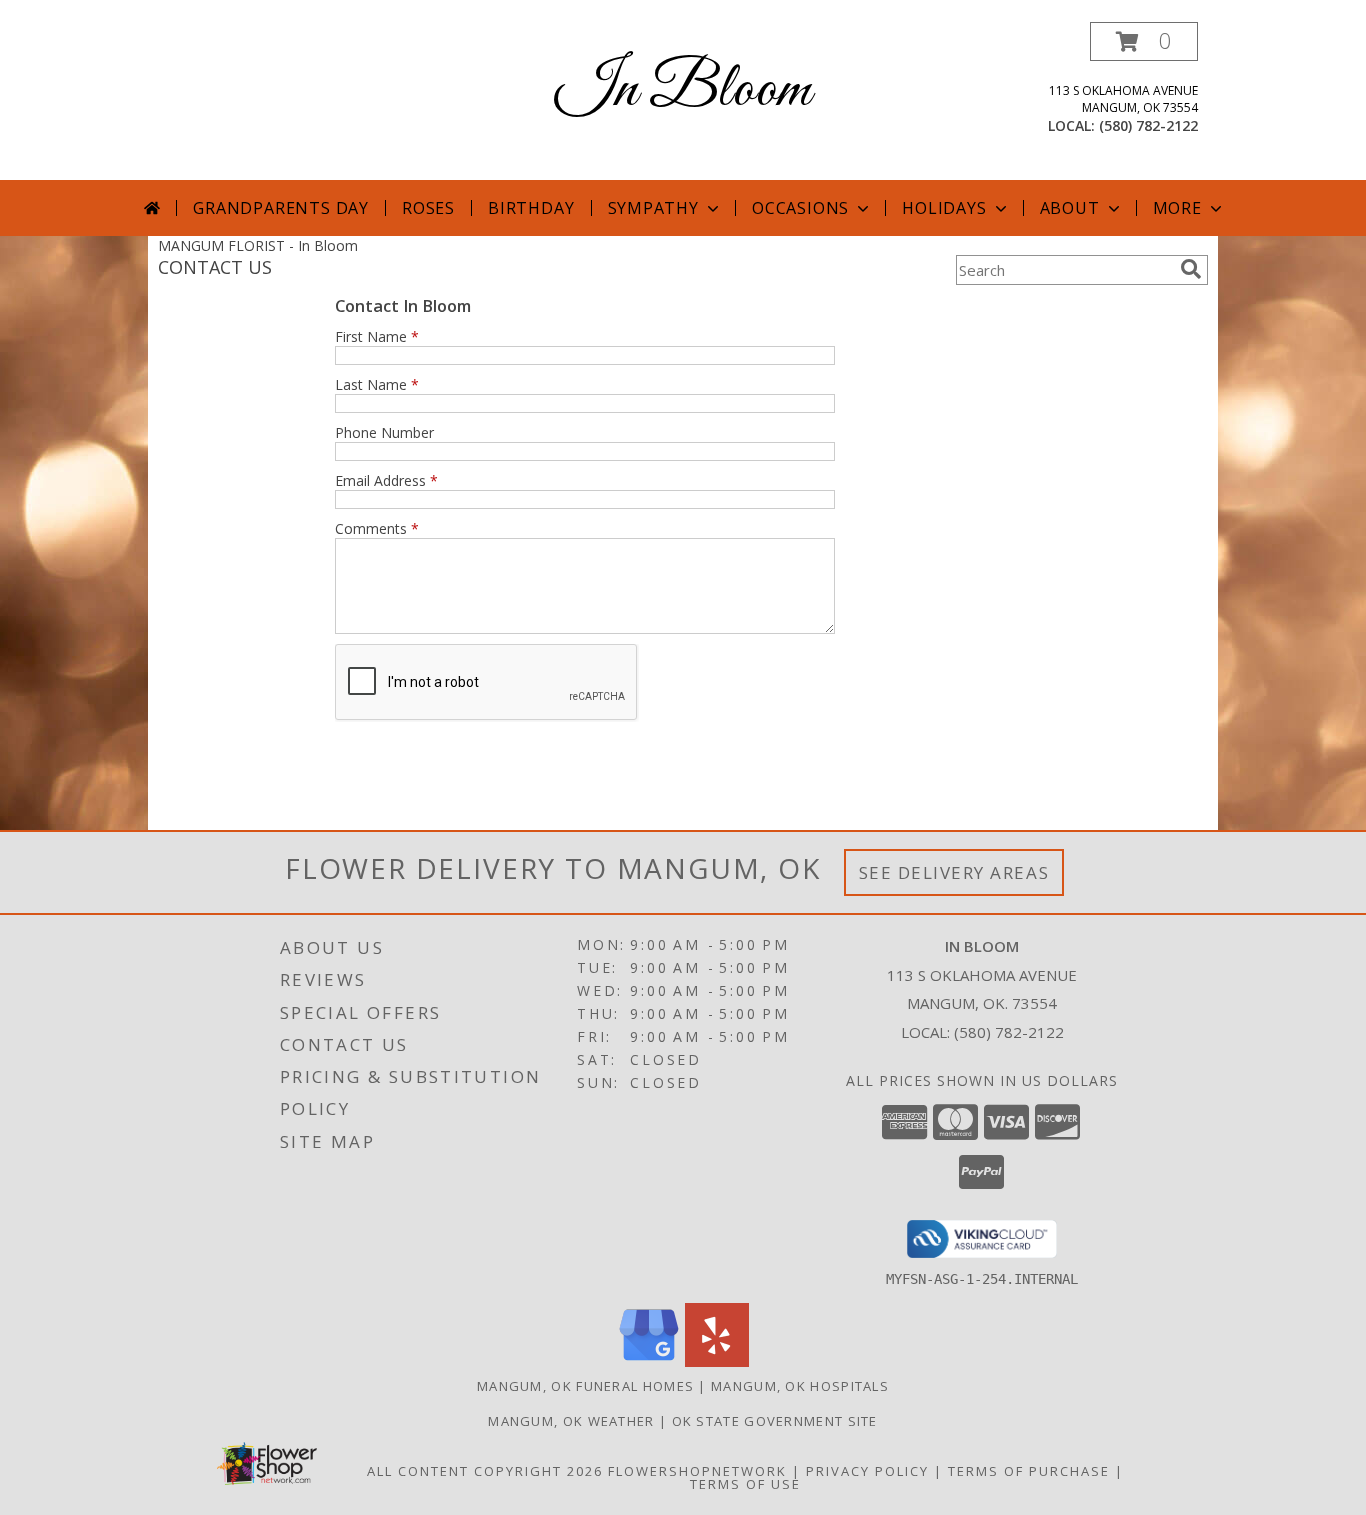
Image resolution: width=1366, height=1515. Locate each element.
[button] (1144, 41)
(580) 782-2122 (1148, 125)
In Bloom (683, 90)
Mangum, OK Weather (571, 1421)
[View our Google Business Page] (649, 1361)
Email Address (386, 480)
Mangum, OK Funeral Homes (585, 1386)
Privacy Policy (867, 1471)
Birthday (531, 208)
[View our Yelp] (717, 1361)
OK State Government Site (775, 1421)
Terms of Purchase (1029, 1471)
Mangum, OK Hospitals (800, 1386)
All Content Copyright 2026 (485, 1471)
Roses (428, 208)
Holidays (944, 208)
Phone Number (384, 432)
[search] (1191, 269)
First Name (377, 336)
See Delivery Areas (954, 872)
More (1177, 208)
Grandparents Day (281, 208)
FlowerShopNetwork (697, 1471)
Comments (377, 528)
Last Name (377, 384)
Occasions (800, 208)
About (1070, 208)
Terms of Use (745, 1484)
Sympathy (653, 208)
